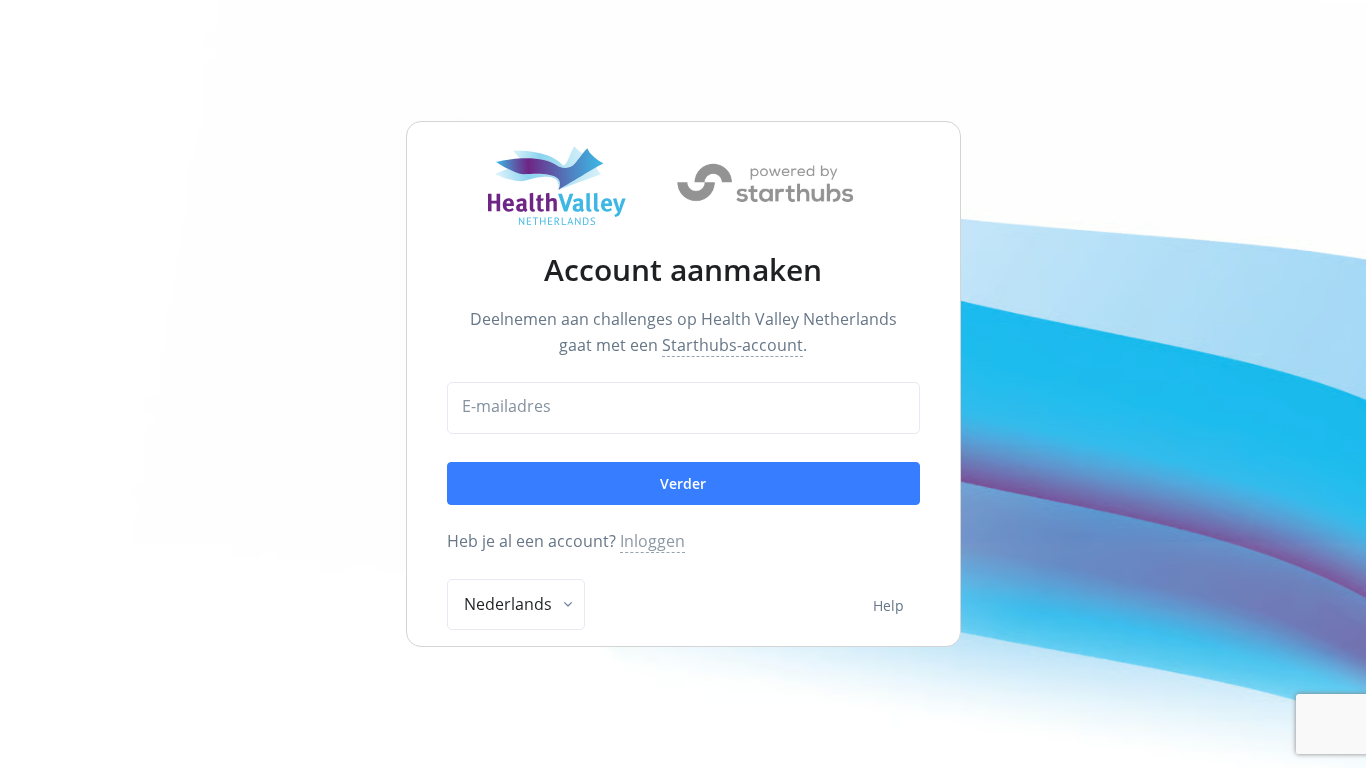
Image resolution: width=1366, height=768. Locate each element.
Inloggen (652, 541)
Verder (683, 483)
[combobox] (516, 605)
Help (888, 605)
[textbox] (508, 604)
